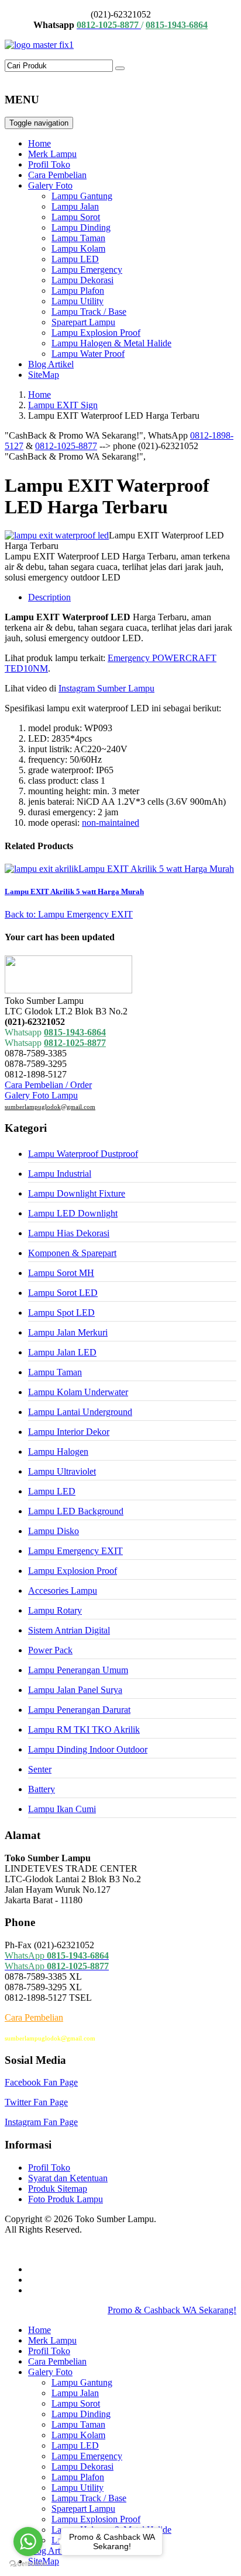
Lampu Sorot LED (63, 1293)
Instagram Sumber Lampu (106, 688)
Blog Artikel (51, 364)
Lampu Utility (78, 301)
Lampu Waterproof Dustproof (83, 1154)
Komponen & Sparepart (72, 1253)
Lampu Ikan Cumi (62, 1809)
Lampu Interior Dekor (69, 1432)
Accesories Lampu (63, 1591)
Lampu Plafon (78, 291)
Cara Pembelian (57, 175)
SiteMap (44, 375)
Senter (40, 1769)
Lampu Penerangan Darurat (79, 1710)
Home (39, 143)
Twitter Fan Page (36, 2102)
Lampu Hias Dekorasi (69, 1233)
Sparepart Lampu (83, 322)
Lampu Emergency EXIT (75, 1551)
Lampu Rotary (55, 1610)
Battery (42, 1789)
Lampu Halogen (58, 1452)
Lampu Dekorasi (82, 280)
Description (49, 597)
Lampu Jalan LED (62, 1352)
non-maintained (111, 823)
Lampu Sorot (76, 217)
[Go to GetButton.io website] (28, 2564)
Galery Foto (50, 185)
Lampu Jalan (75, 206)
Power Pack (50, 1650)
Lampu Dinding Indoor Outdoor (88, 1749)
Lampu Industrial (60, 1174)
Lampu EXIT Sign (63, 405)
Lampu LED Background (76, 1511)
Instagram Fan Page (41, 2122)
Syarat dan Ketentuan (68, 2178)
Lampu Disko (54, 1531)
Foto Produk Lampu (66, 2199)
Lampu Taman (78, 238)
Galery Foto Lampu (41, 1095)
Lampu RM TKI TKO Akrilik (84, 1729)
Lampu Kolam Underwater (78, 1392)
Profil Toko (49, 164)
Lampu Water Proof (88, 354)
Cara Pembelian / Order (48, 1085)
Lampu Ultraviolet (62, 1471)
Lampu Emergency (87, 270)
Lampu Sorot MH (61, 1273)
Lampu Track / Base (89, 312)
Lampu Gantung (82, 196)
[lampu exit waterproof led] (57, 535)
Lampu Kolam (78, 248)
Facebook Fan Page (41, 2082)
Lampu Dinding (81, 227)
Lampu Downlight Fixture (77, 1193)
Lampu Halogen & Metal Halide (111, 343)
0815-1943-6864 (75, 1032)
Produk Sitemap (58, 2189)
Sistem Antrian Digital (69, 1630)
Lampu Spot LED (61, 1313)
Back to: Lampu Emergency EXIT (69, 914)
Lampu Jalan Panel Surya (75, 1690)
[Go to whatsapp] (28, 2542)
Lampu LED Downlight (73, 1213)
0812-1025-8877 (66, 446)
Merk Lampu (52, 154)
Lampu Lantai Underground (80, 1412)
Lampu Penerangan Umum (78, 1670)
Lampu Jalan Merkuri (68, 1332)
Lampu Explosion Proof (96, 333)
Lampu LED (75, 259)
